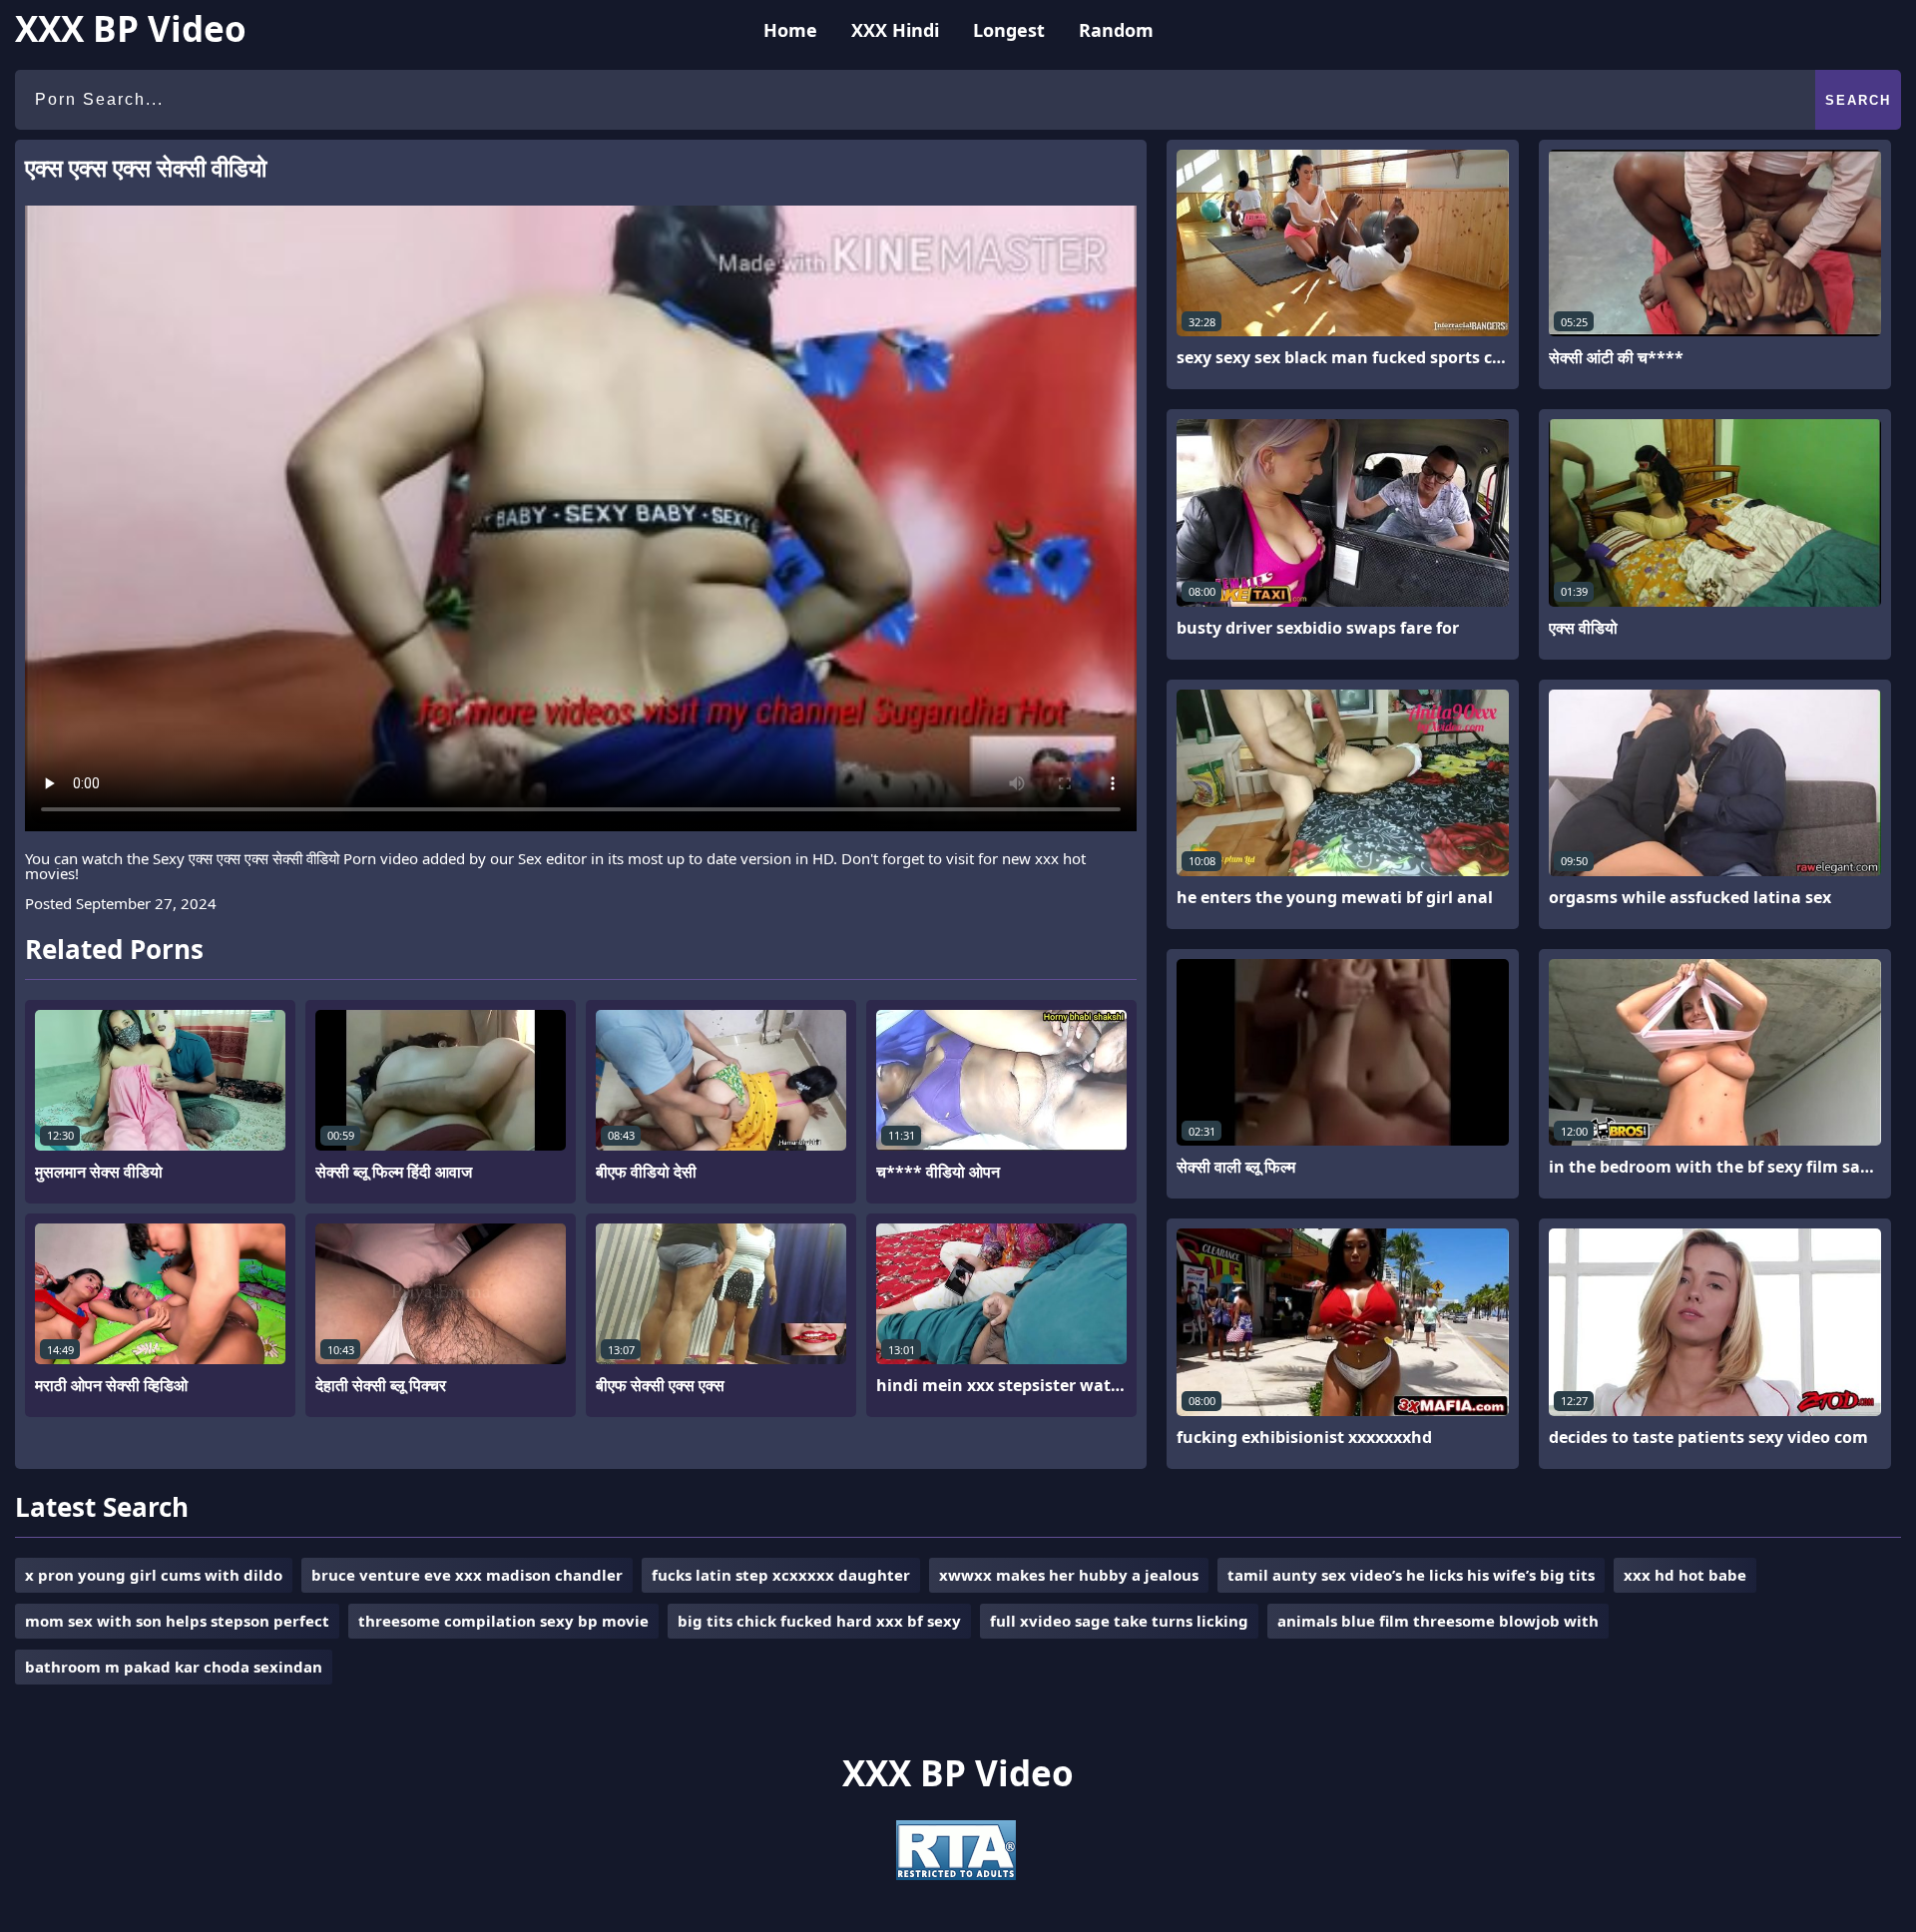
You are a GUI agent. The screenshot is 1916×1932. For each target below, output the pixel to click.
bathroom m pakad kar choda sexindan (174, 1667)
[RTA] (956, 1874)
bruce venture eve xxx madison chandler (467, 1575)
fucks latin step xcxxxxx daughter (781, 1575)
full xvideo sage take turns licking (1119, 1621)
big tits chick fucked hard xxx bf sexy (819, 1621)
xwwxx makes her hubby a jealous (1069, 1575)
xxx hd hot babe (1685, 1575)
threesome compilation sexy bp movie (503, 1621)
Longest (1009, 30)
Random (1116, 30)
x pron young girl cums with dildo (154, 1575)
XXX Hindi (895, 30)
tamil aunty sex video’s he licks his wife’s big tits (1411, 1575)
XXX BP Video (131, 28)
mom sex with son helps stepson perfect (177, 1621)
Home (790, 30)
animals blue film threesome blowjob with (1438, 1621)
